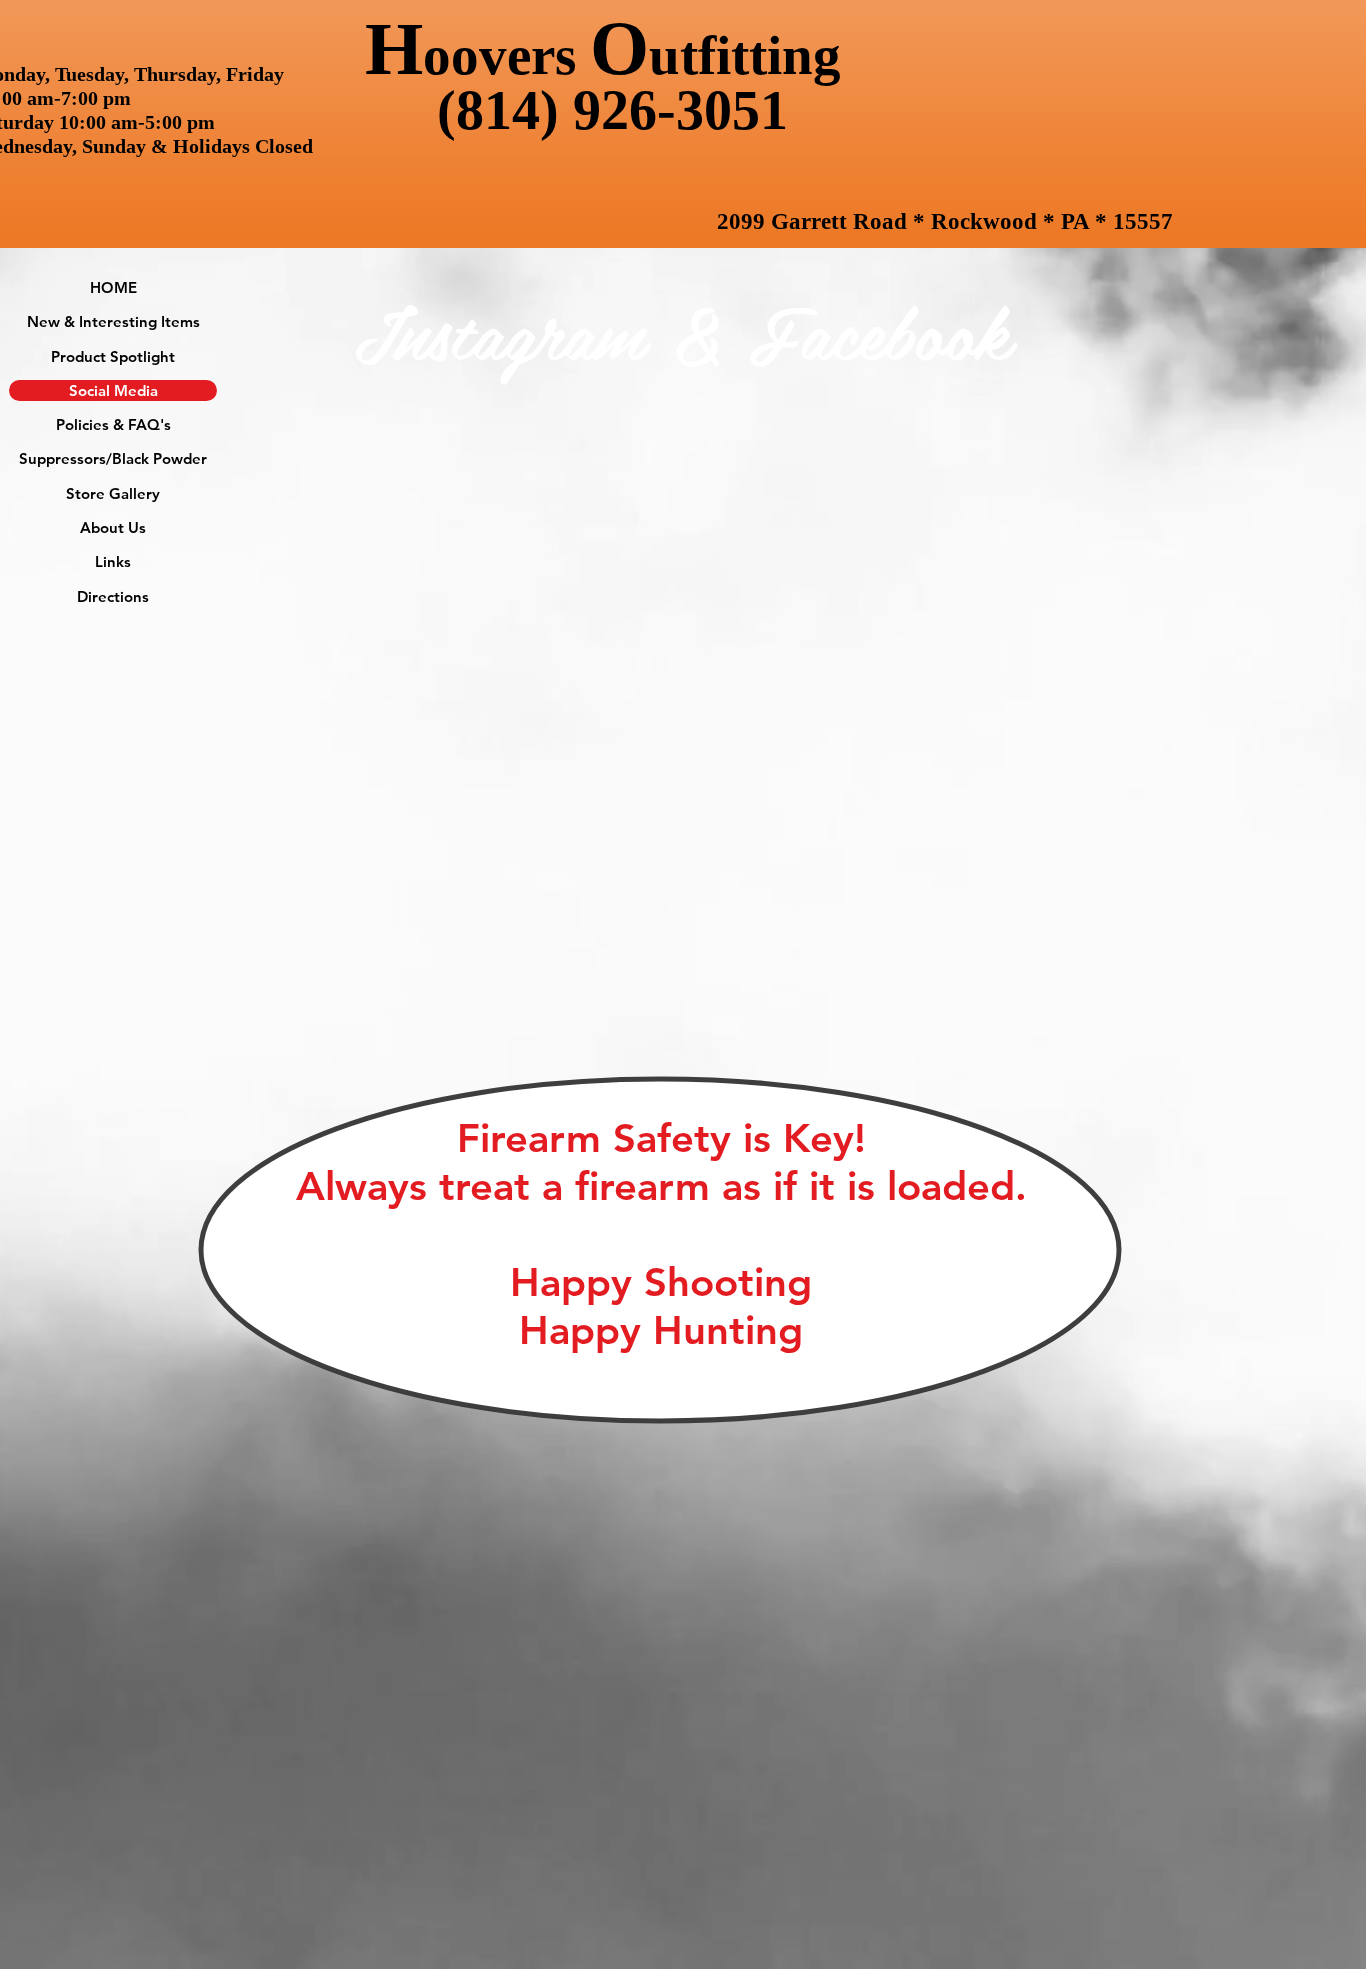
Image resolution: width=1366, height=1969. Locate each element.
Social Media (113, 390)
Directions (113, 596)
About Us (113, 527)
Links (113, 561)
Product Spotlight (113, 356)
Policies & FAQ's (113, 424)
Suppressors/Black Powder (113, 458)
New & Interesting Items (113, 321)
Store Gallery (113, 493)
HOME (113, 287)
